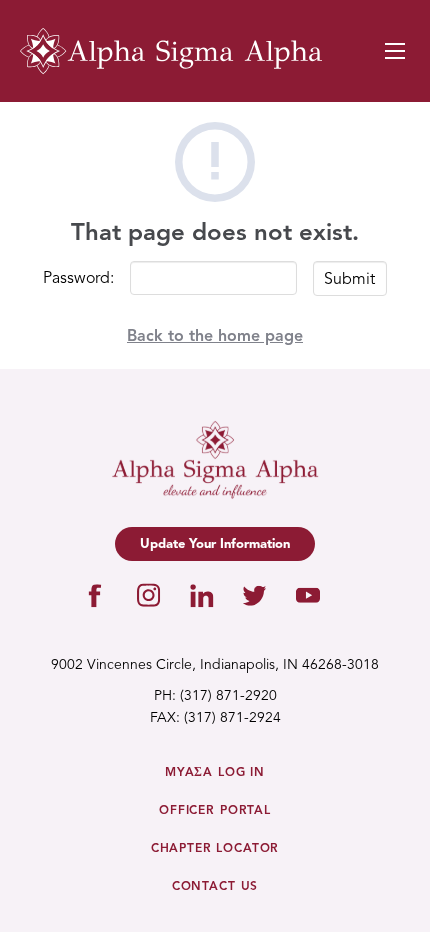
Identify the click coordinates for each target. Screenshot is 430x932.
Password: (78, 279)
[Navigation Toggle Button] (395, 51)
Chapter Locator (215, 849)
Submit (349, 280)
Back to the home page (215, 337)
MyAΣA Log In (215, 773)
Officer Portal (215, 811)
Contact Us (215, 887)
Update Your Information (215, 544)
